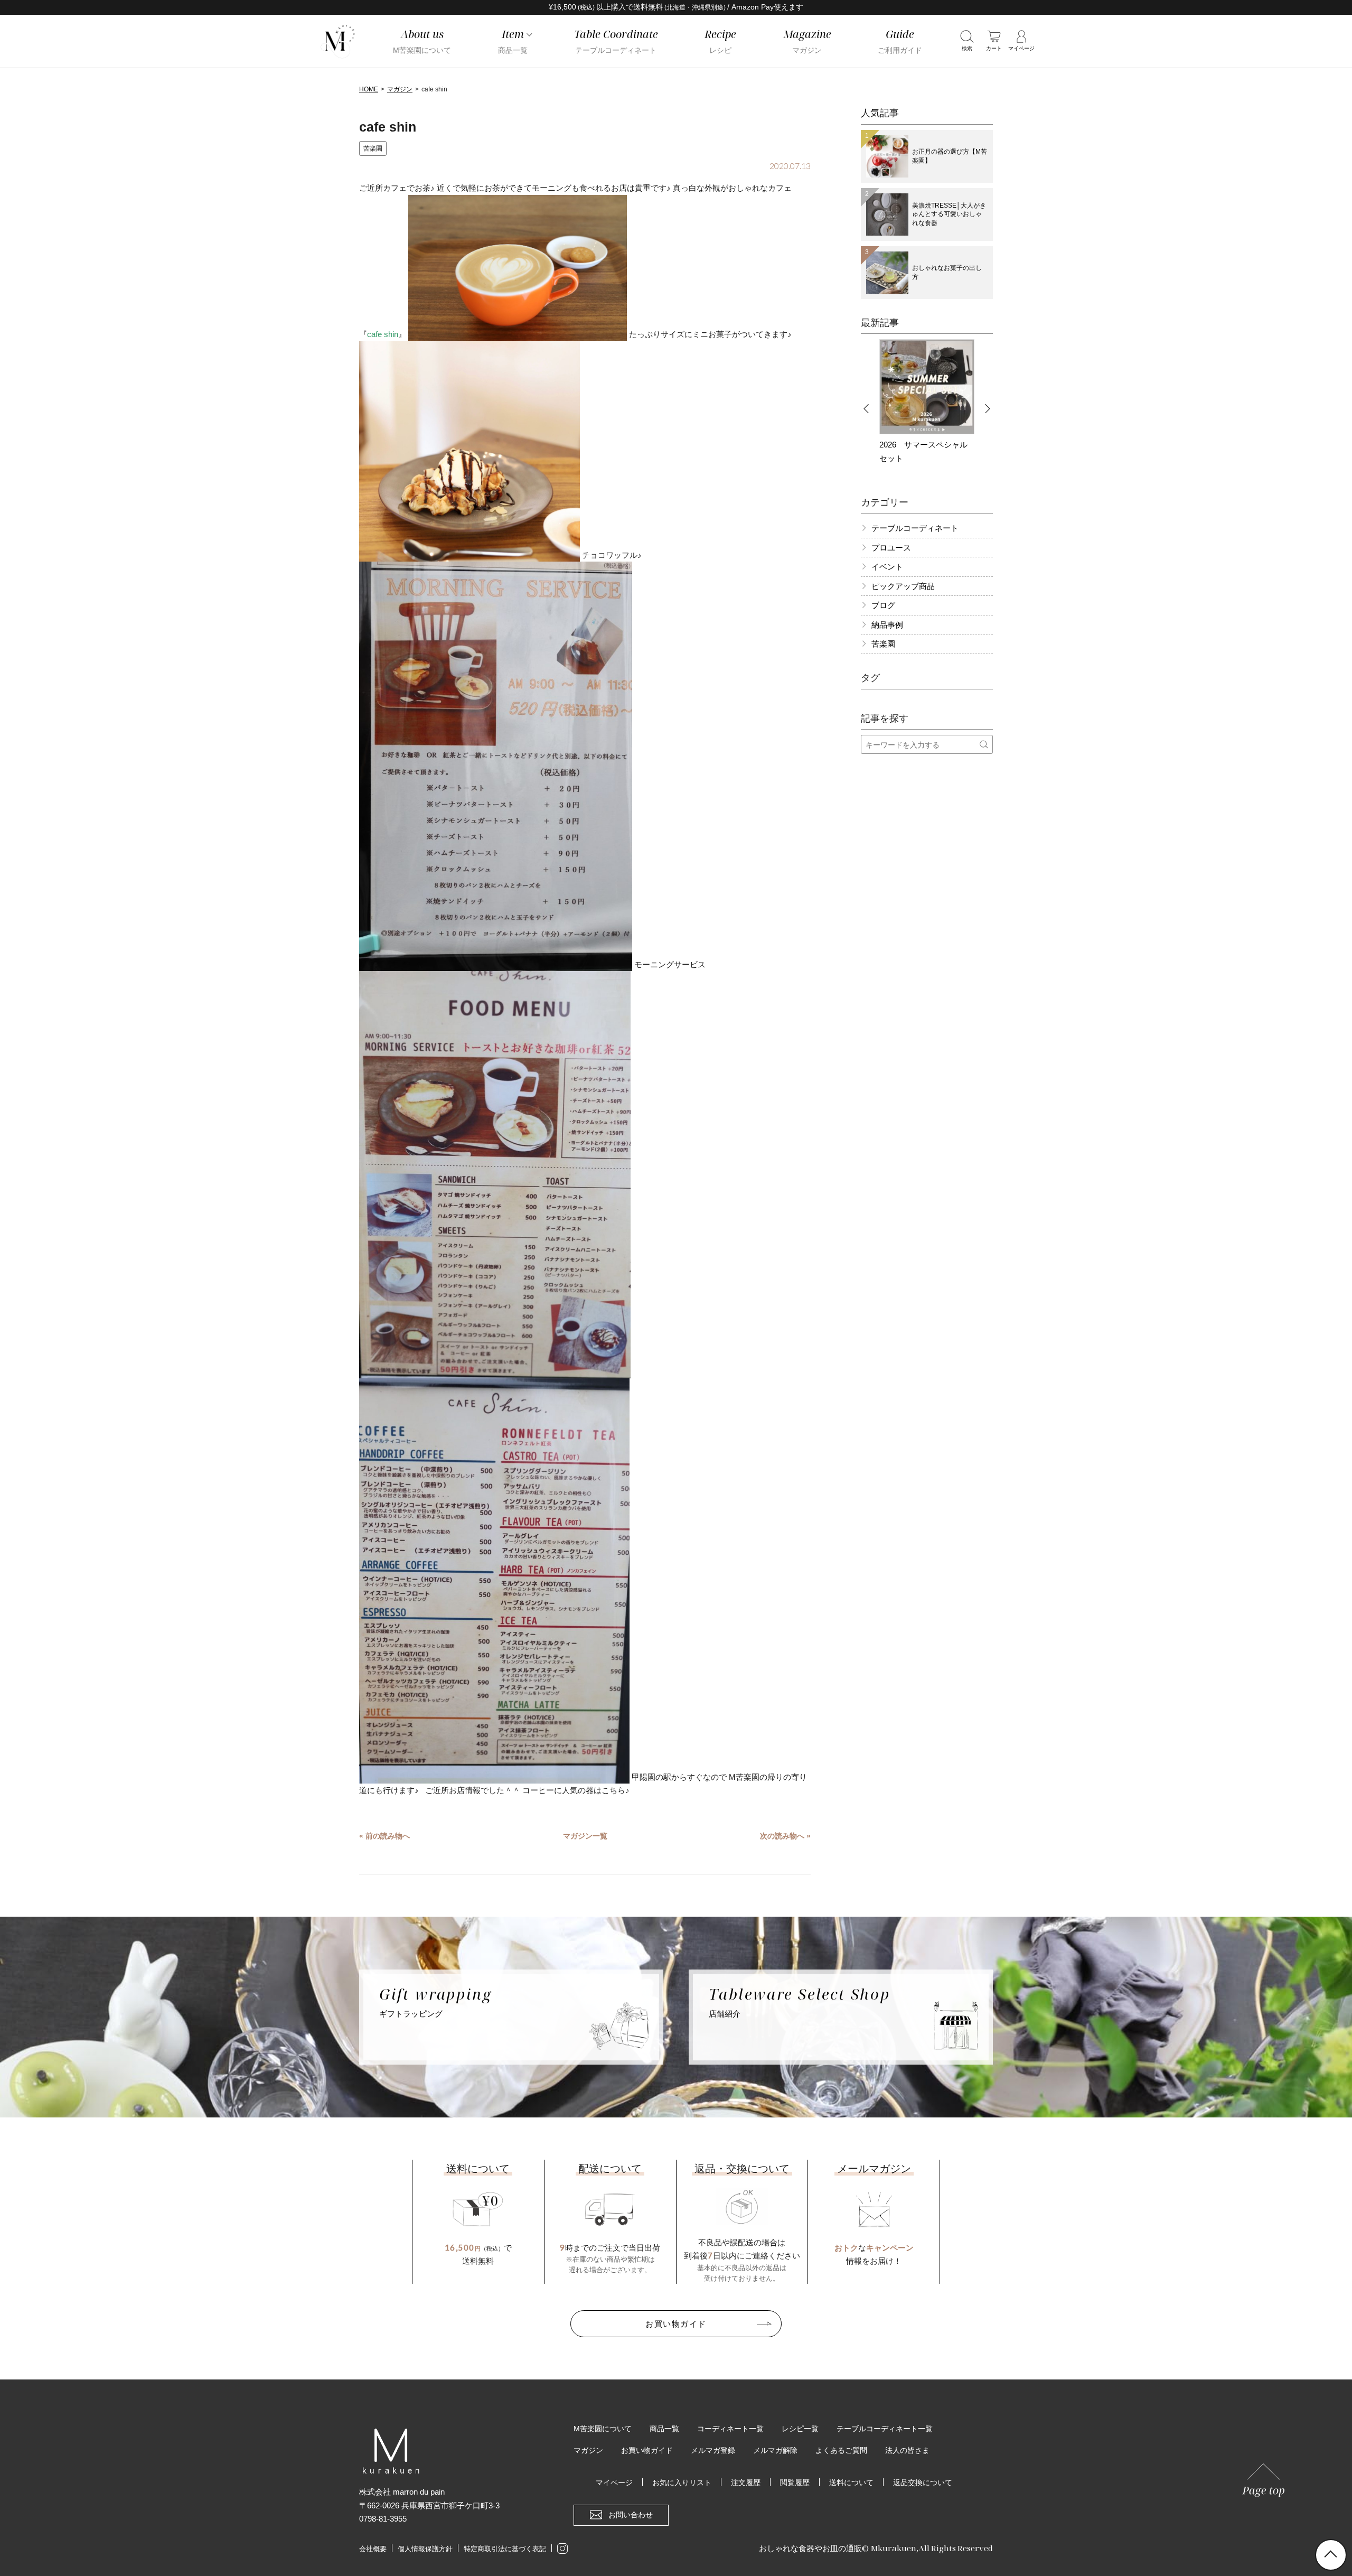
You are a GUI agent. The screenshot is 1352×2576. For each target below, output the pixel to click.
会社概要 (373, 2549)
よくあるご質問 (841, 2450)
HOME (369, 89)
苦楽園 (373, 148)
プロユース (891, 548)
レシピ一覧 (800, 2429)
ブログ (883, 605)
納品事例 (887, 625)
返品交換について (923, 2482)
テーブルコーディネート (915, 528)
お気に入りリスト (682, 2482)
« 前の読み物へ (384, 1836)
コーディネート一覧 (730, 2429)
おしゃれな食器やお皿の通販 (810, 2548)
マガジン (400, 89)
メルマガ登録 (713, 2450)
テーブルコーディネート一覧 (885, 2429)
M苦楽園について (603, 2429)
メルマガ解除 (775, 2450)
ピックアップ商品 (903, 586)
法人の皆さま (907, 2450)
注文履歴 (746, 2482)
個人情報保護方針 (425, 2549)
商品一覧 (664, 2429)
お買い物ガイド (676, 2323)
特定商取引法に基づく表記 (505, 2549)
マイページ (614, 2482)
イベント (887, 567)
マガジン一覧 (585, 1836)
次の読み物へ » (785, 1836)
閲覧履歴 (795, 2482)
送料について (851, 2482)
